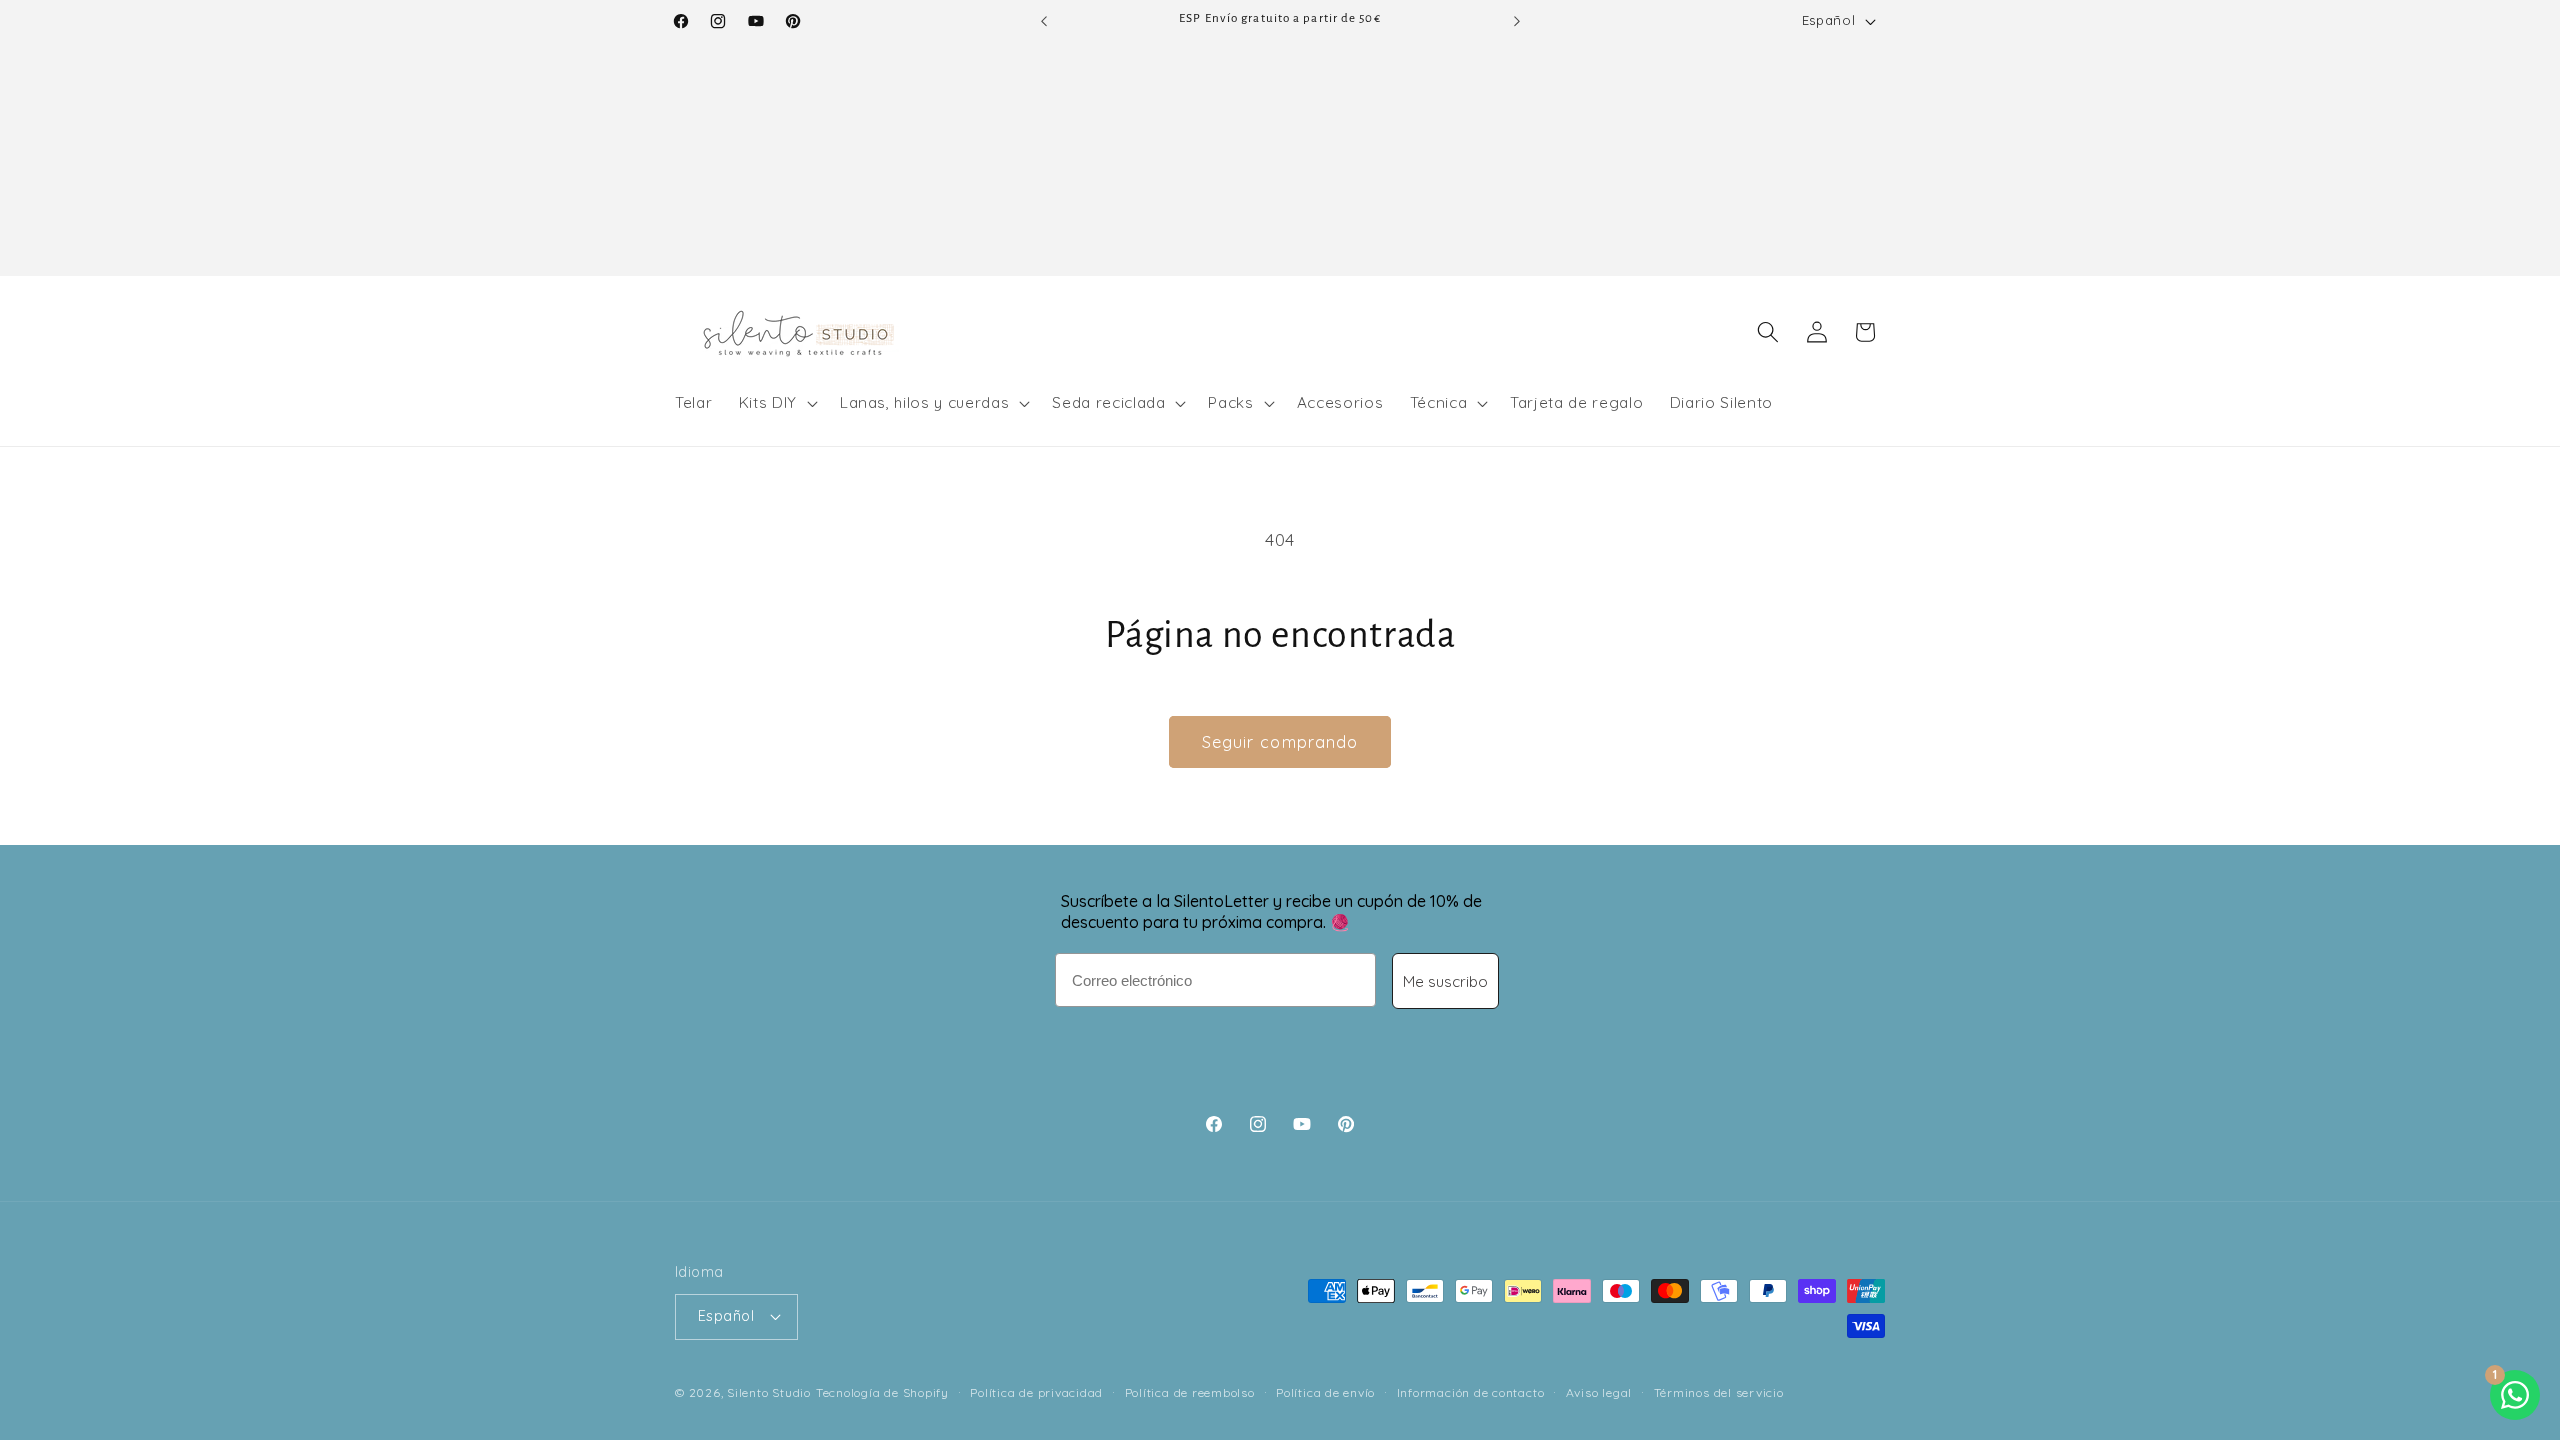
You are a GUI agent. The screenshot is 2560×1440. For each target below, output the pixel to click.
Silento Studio (769, 1392)
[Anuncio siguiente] (1517, 21)
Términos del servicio (1719, 1392)
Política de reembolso (1190, 1392)
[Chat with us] (2515, 1395)
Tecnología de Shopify (882, 1392)
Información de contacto (1471, 1392)
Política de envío (1325, 1392)
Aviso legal (1599, 1392)
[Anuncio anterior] (1044, 21)
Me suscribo (1445, 981)
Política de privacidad (1036, 1392)
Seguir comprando (1280, 741)
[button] (776, 403)
